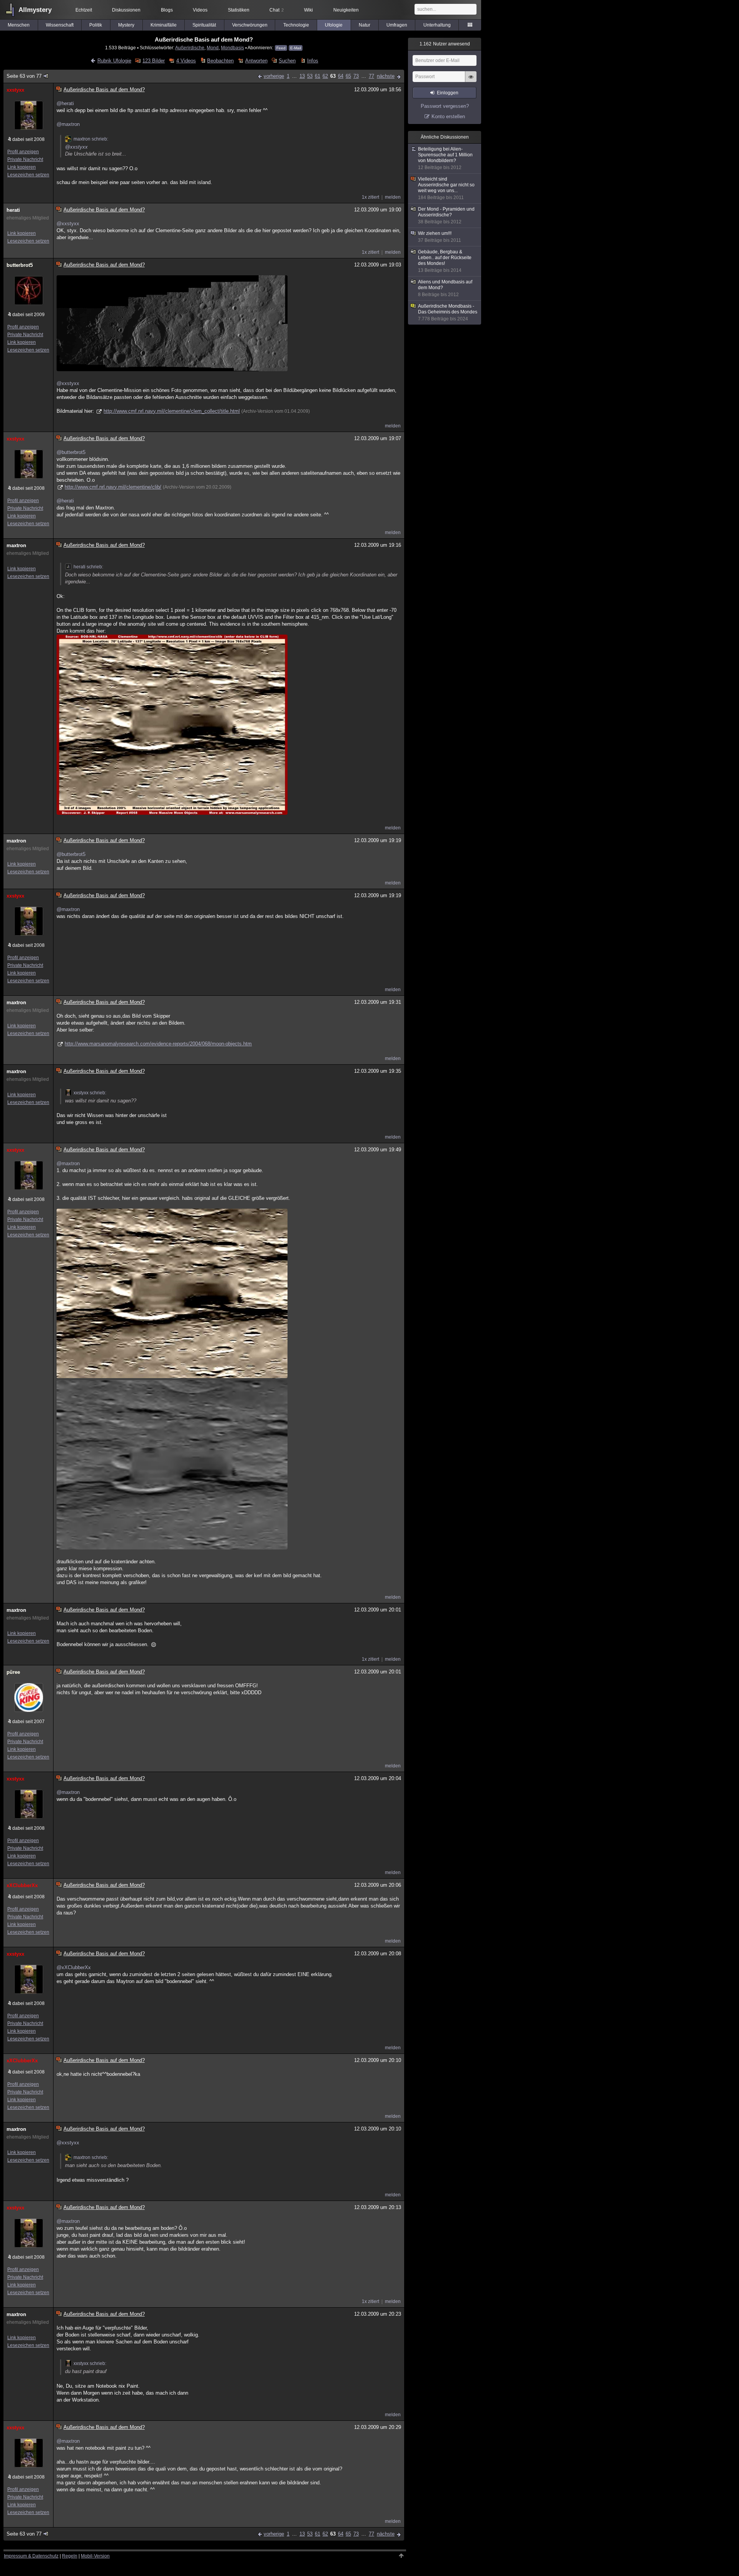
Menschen (19, 25)
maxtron (16, 545)
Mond (213, 48)
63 (333, 76)
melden (393, 197)
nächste (386, 76)
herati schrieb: (88, 567)
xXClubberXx (22, 1885)
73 (356, 76)
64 (341, 76)
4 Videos (186, 61)
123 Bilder (154, 61)
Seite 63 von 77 (24, 76)
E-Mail (296, 48)
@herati (65, 103)
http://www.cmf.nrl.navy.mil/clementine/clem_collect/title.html (172, 411)
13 (302, 76)
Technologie (296, 25)
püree (13, 1672)
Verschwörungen (250, 25)
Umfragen (397, 25)
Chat (277, 10)
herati (13, 210)
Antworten (256, 61)
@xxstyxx (76, 147)
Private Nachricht (25, 159)
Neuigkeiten (346, 10)
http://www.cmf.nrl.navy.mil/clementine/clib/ (113, 487)
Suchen (287, 61)
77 (371, 76)
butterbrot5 (20, 265)
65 (348, 76)
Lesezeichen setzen (28, 175)
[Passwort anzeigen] (471, 81)
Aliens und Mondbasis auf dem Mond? (445, 288)
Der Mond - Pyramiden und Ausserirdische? (446, 215)
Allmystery (35, 10)
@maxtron (68, 124)
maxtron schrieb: (91, 139)
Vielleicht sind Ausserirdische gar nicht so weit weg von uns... (446, 188)
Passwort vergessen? (445, 106)
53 (310, 76)
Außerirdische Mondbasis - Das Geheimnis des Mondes (448, 312)
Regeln (70, 2556)
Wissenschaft (60, 25)
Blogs (167, 10)
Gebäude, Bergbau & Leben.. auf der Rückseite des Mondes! (445, 261)
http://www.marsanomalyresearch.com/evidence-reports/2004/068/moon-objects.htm (158, 1044)
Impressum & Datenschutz (31, 2556)
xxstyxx (15, 90)
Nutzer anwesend (445, 44)
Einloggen (448, 93)
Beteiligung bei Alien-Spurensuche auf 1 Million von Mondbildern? (445, 158)
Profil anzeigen (23, 152)
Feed (281, 48)
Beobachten (220, 61)
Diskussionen (126, 10)
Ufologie (334, 25)
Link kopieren (22, 167)
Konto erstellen (448, 116)
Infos (313, 61)
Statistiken (239, 10)
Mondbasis (232, 48)
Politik (96, 25)
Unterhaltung (437, 25)
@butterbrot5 (71, 452)
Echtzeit (84, 10)
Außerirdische (190, 48)
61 (318, 76)
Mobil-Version (95, 2556)
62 (325, 76)
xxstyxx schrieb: (90, 1093)
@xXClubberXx (74, 1967)
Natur (364, 25)
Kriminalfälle (164, 25)
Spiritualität (204, 25)
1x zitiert (370, 197)
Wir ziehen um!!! (440, 237)
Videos (200, 10)
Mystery (126, 25)
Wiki (308, 10)
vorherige (274, 76)
